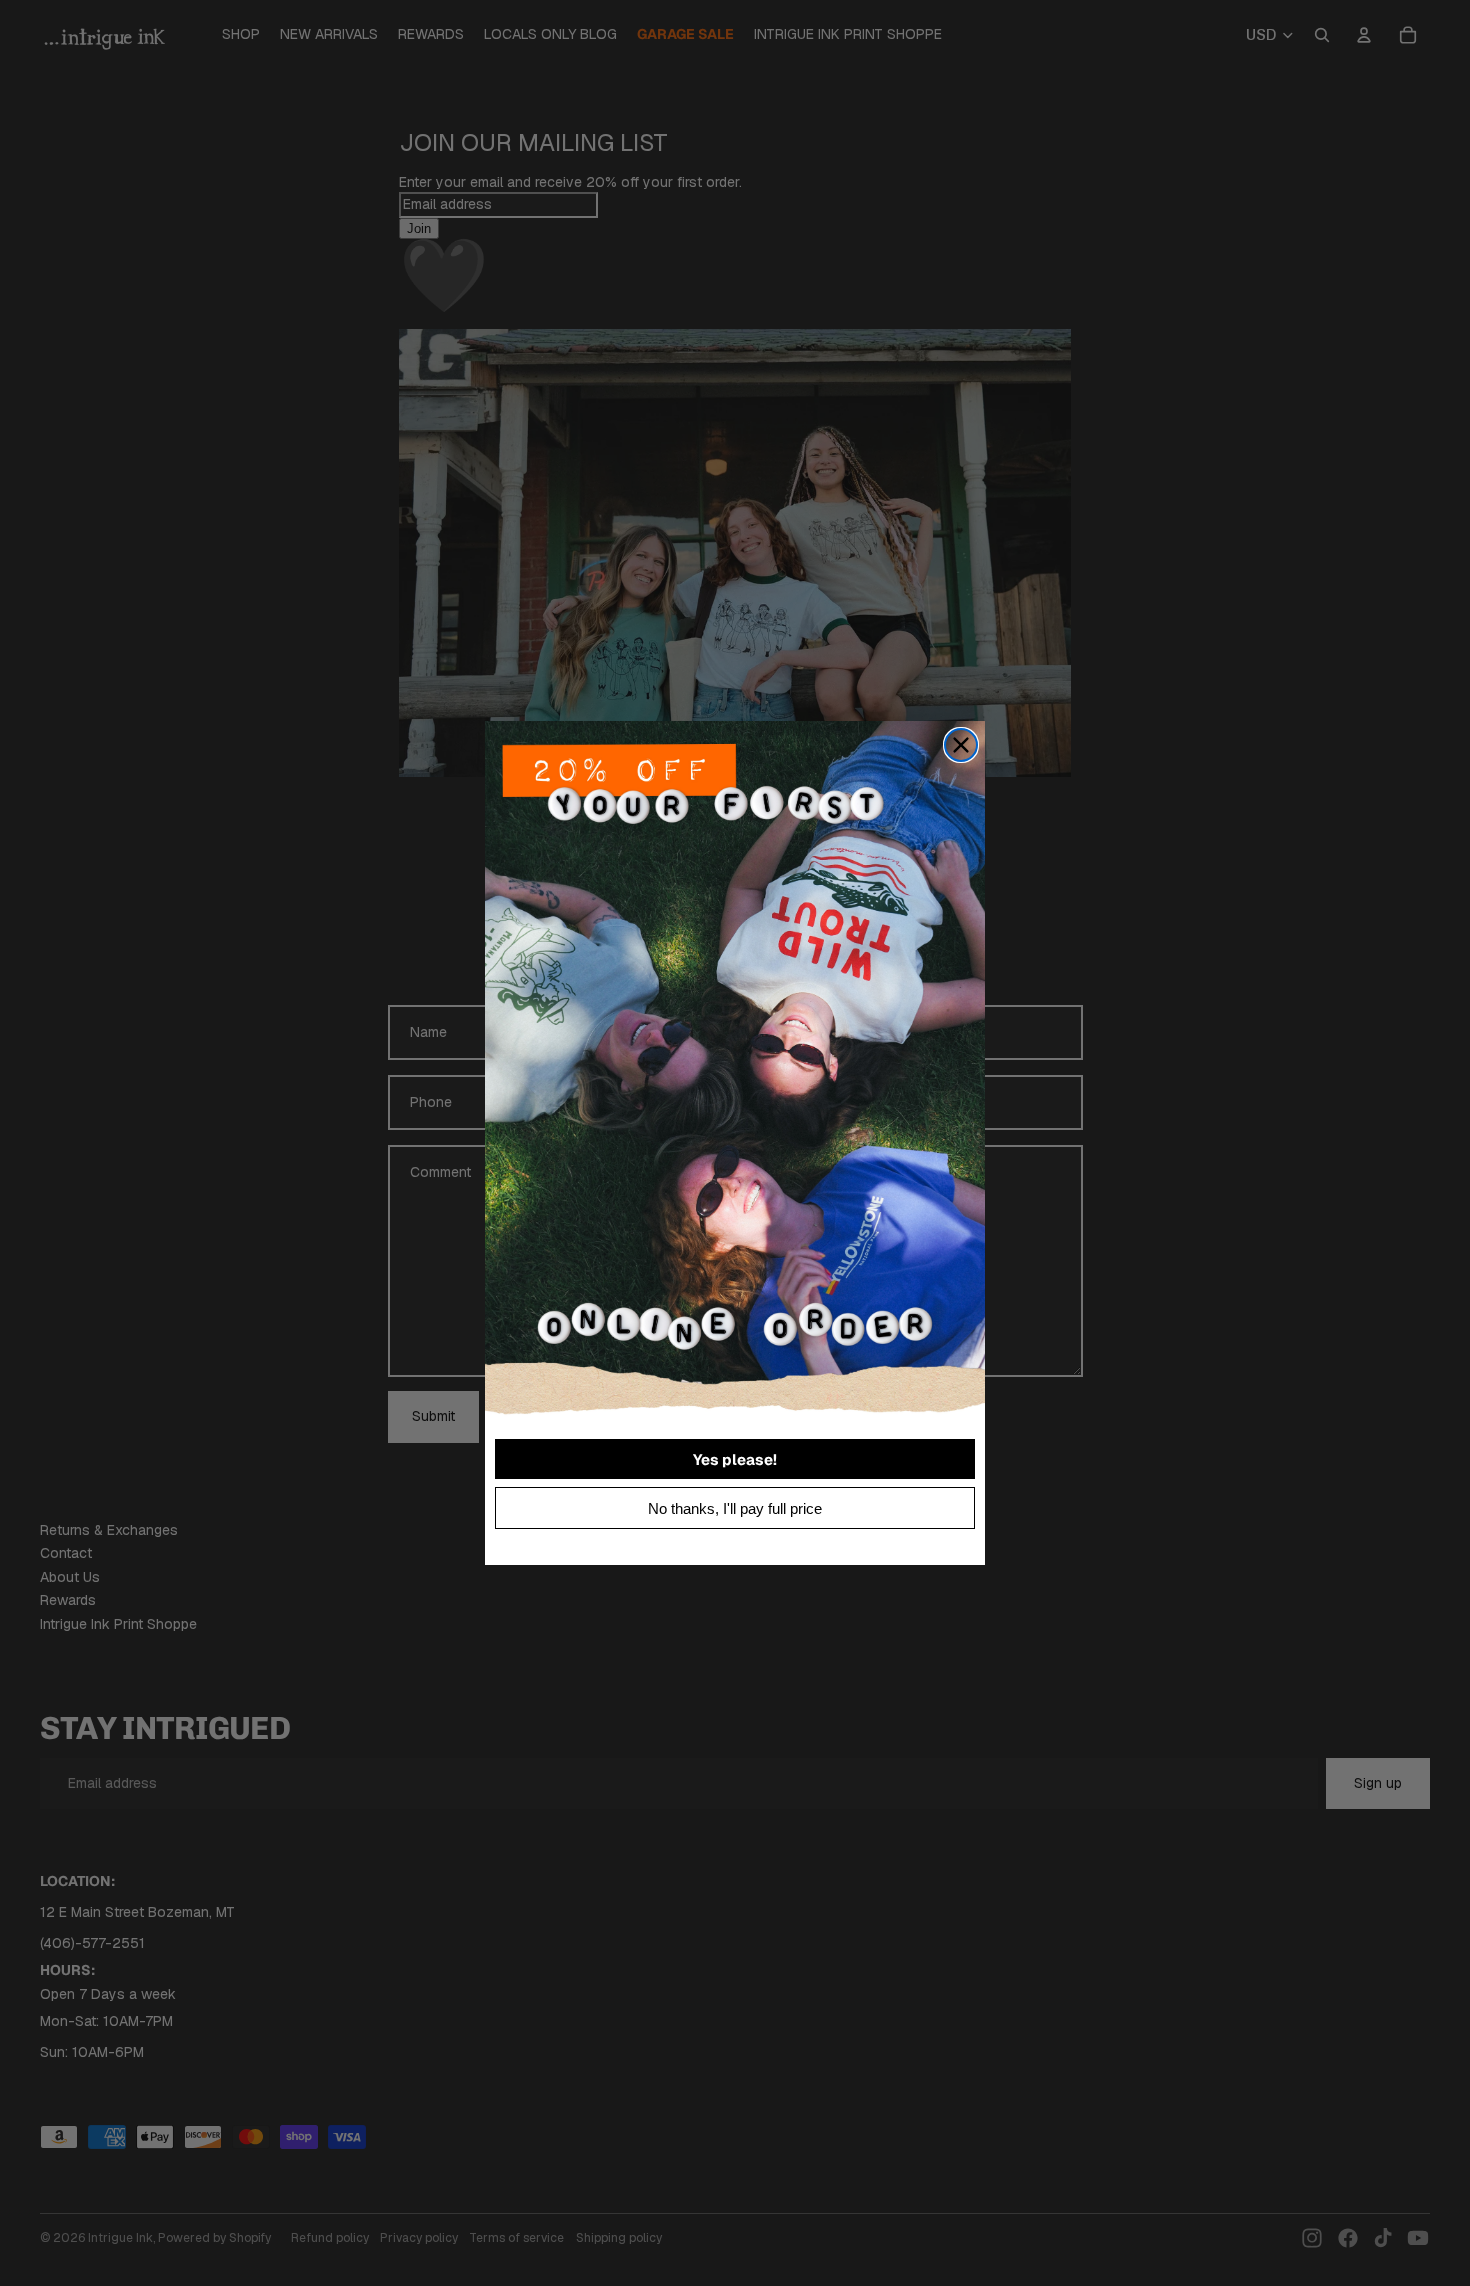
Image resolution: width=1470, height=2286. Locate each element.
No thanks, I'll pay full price (735, 1508)
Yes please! (735, 1459)
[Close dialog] (961, 745)
